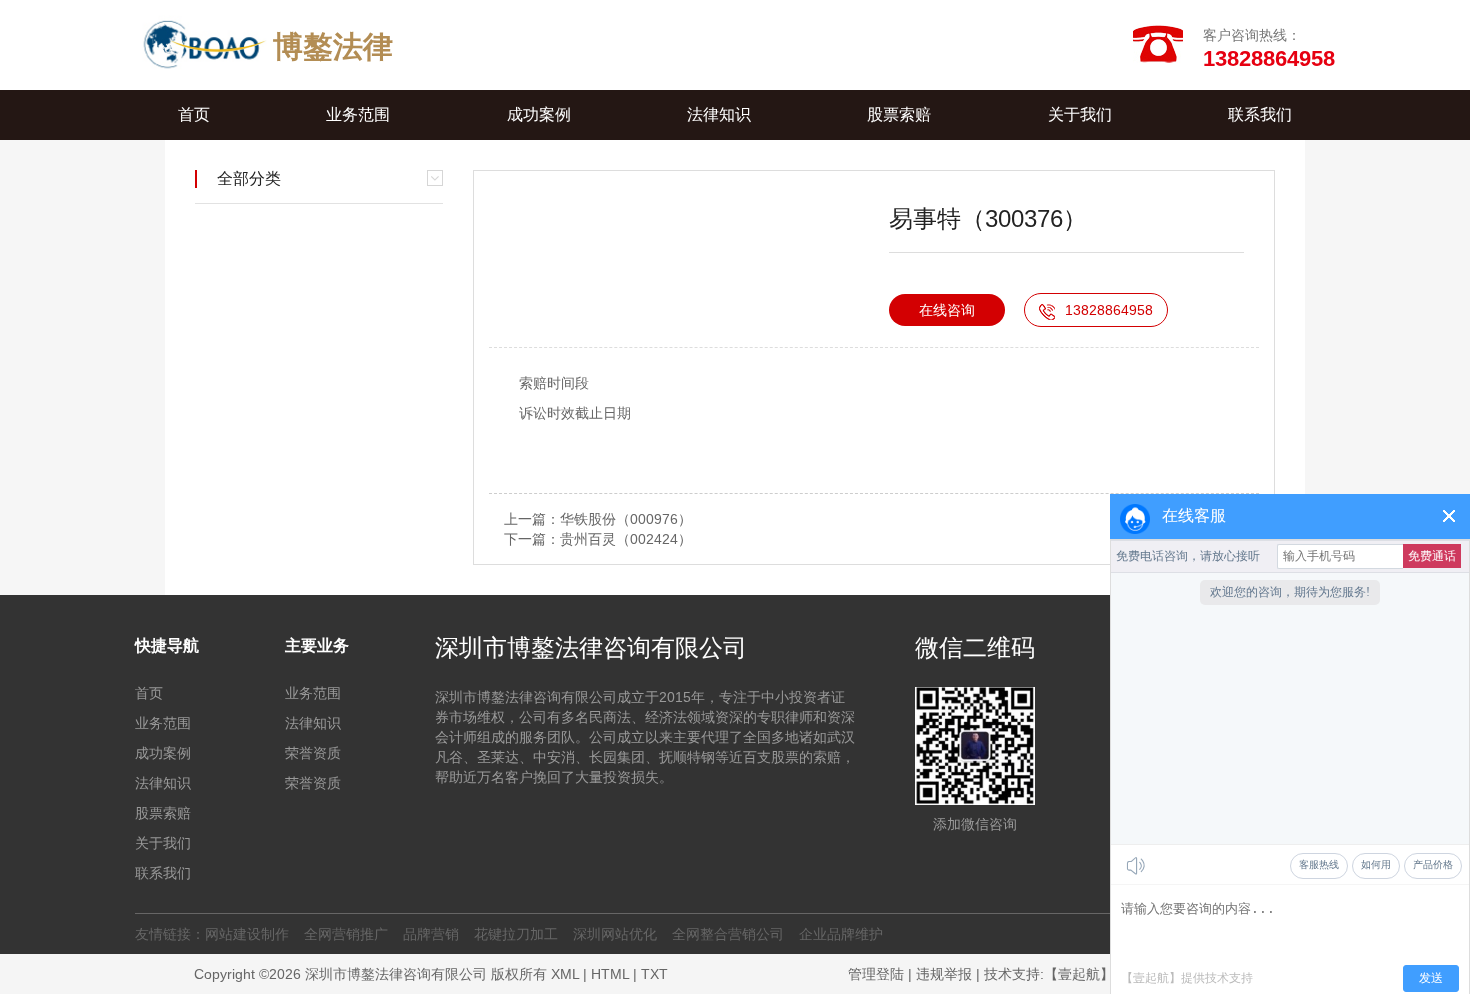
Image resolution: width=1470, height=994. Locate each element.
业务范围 (358, 114)
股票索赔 (899, 114)
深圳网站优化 (615, 934)
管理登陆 (876, 974)
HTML (610, 974)
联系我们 (1260, 114)
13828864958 (1109, 310)
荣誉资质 (313, 753)
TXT (654, 974)
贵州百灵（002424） (626, 539)
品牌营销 (431, 934)
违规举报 (944, 974)
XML (565, 974)
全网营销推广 (346, 934)
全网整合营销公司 (728, 934)
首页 (194, 114)
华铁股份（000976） (626, 519)
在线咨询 (947, 310)
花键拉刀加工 (516, 934)
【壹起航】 (1079, 974)
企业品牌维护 (841, 934)
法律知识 (719, 114)
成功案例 (539, 114)
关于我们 (1080, 114)
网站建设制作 (247, 934)
